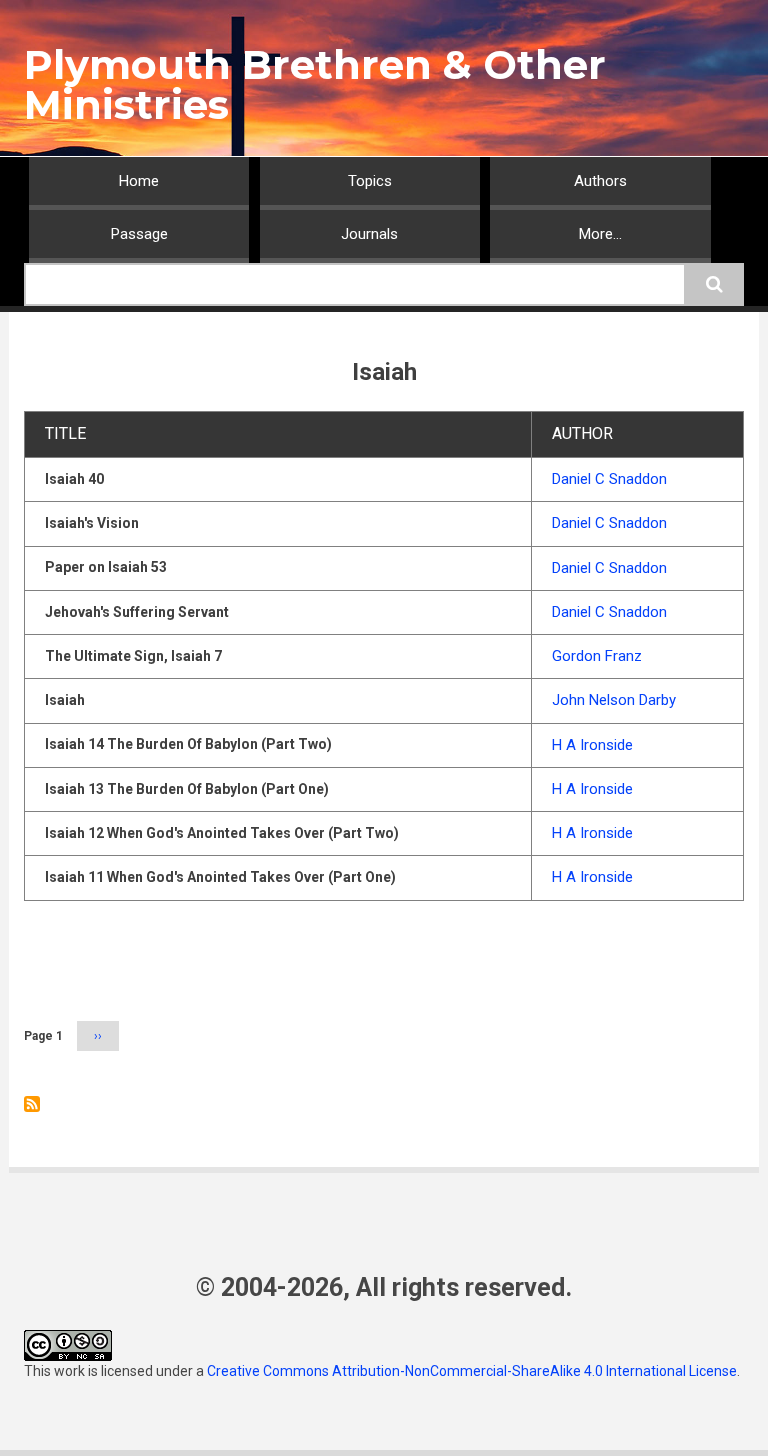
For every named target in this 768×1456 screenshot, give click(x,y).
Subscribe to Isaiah (32, 1104)
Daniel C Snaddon (609, 479)
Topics (370, 181)
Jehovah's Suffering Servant (137, 612)
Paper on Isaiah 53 (106, 567)
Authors (600, 181)
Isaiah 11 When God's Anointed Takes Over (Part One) (220, 877)
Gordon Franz (597, 656)
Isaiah (65, 700)
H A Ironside (592, 745)
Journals (369, 234)
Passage (139, 234)
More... (600, 234)
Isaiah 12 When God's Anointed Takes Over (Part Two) (222, 833)
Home (139, 181)
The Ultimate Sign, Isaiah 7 (133, 656)
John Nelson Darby (614, 700)
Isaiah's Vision (92, 523)
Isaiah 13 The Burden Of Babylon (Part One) (187, 789)
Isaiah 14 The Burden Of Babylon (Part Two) (188, 744)
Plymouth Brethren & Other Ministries (315, 84)
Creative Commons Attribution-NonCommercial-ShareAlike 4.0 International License (472, 1371)
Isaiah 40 (74, 479)
